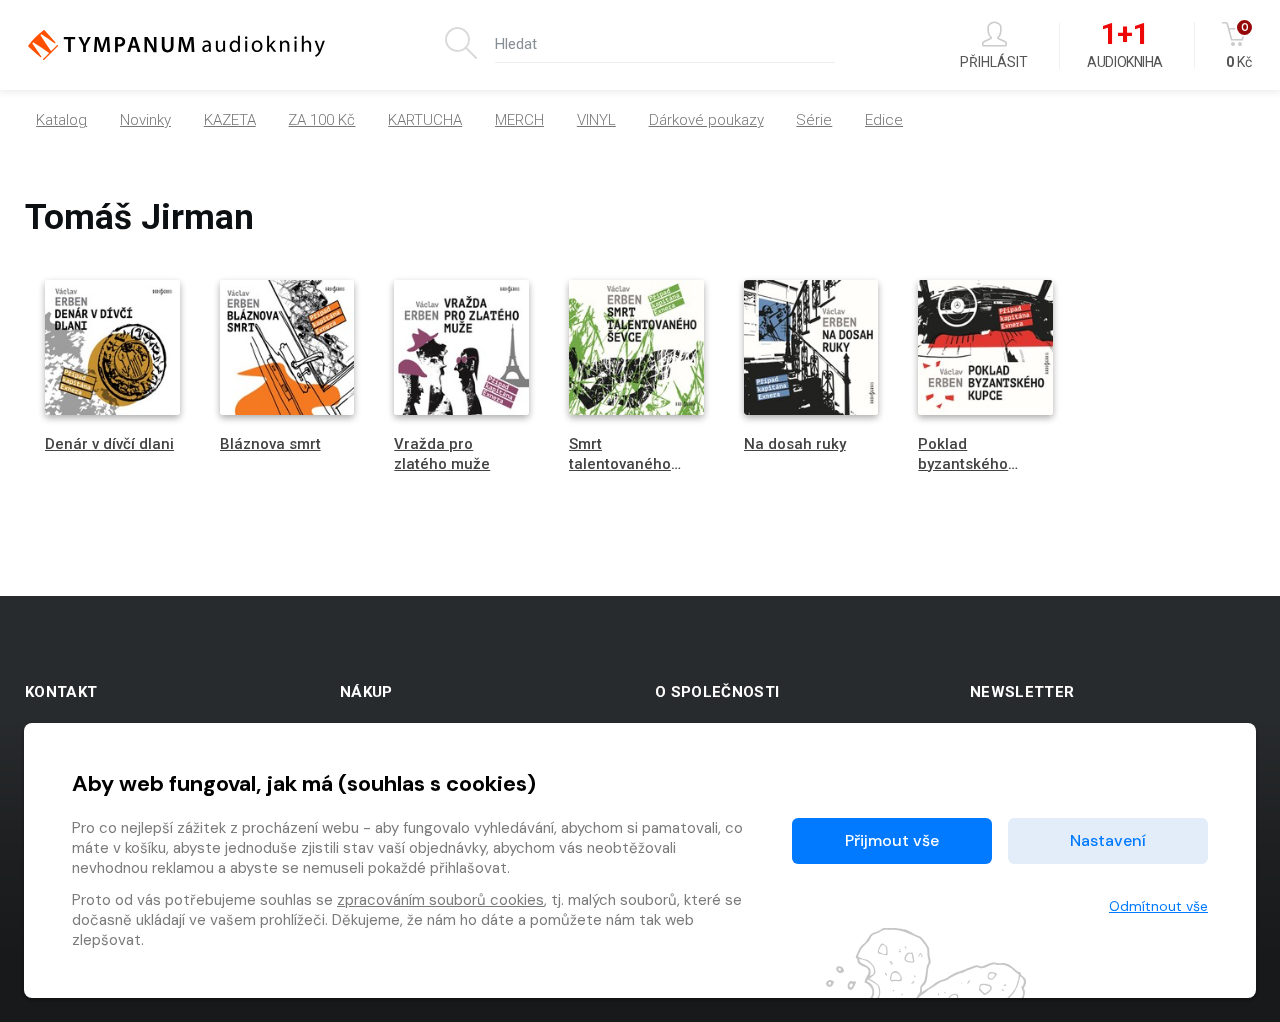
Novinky (145, 120)
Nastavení (1108, 840)
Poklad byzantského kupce (963, 463)
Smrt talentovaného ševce (620, 463)
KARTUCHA (425, 120)
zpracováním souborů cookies (440, 900)
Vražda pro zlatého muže (442, 453)
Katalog (61, 120)
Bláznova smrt (270, 444)
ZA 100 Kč (321, 120)
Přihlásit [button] (994, 61)
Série (814, 120)
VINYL (596, 120)
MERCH (519, 120)
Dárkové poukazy (706, 120)
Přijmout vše (892, 840)
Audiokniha (1124, 46)
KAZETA (230, 120)
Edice (884, 120)
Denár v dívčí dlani (109, 444)
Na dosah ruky (795, 444)
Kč (1239, 45)
